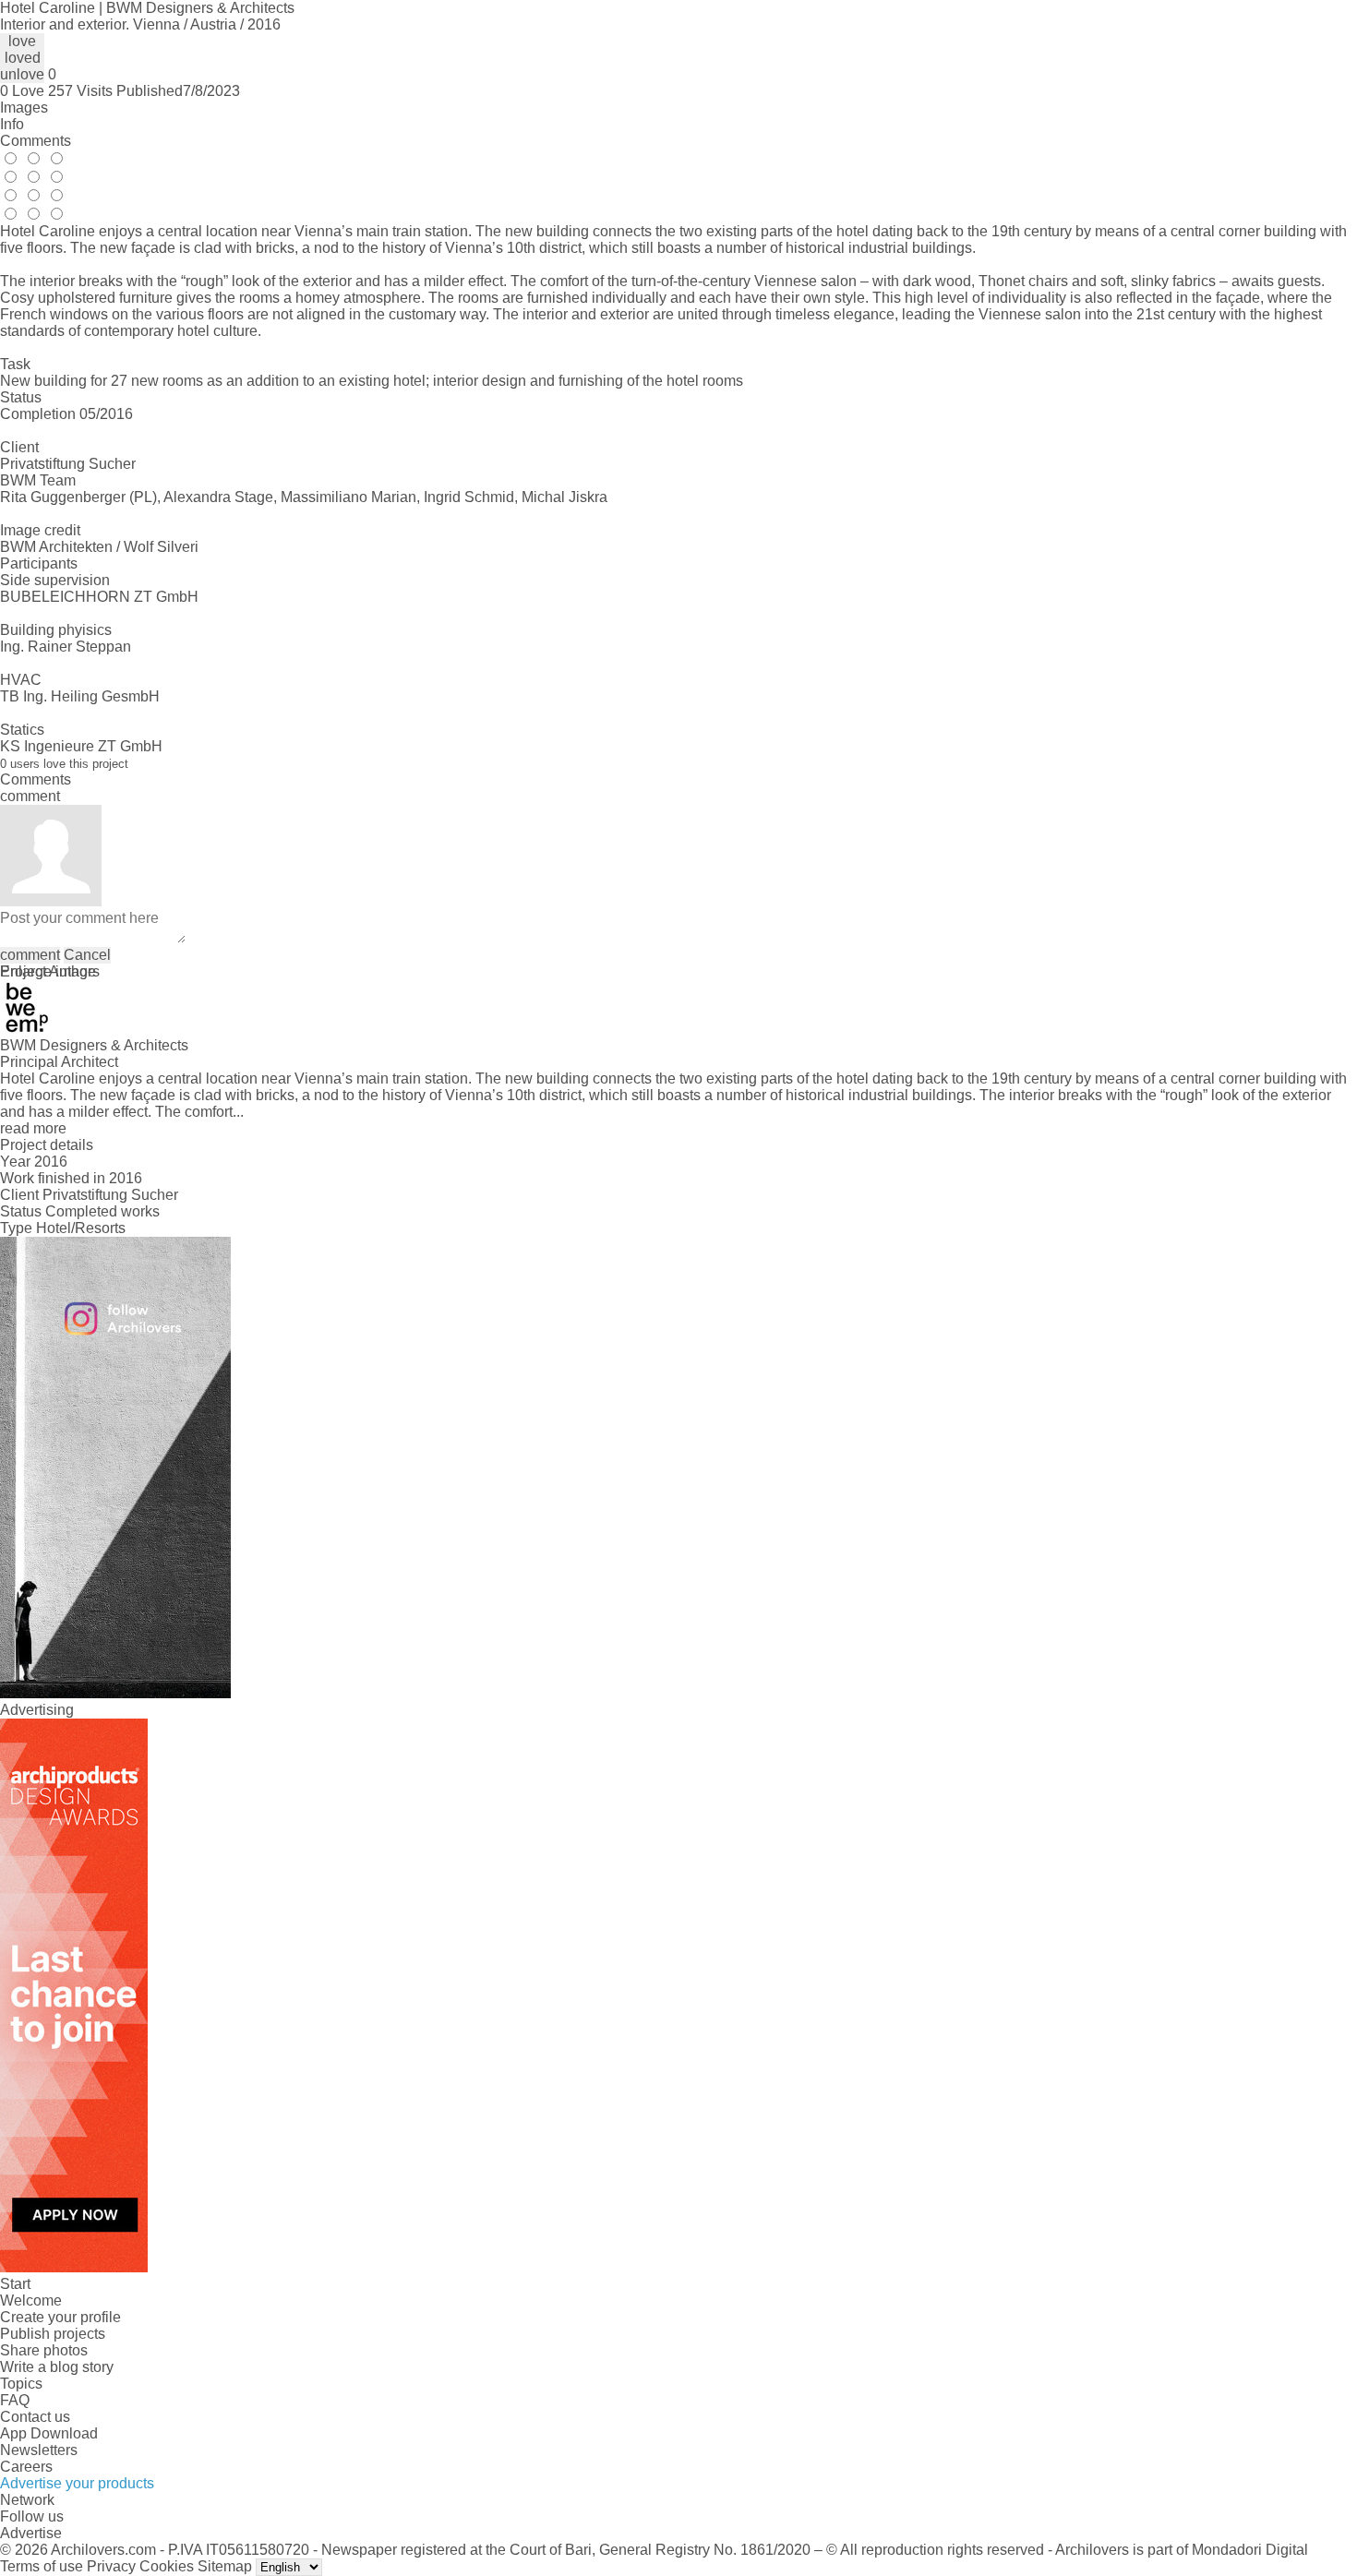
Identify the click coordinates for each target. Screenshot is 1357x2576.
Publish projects (53, 2334)
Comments (36, 141)
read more (33, 1128)
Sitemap (225, 2566)
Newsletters (39, 2450)
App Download (49, 2433)
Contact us (35, 2417)
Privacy (111, 2566)
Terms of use (42, 2566)
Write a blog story (57, 2367)
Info (12, 124)
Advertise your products (77, 2483)
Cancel (87, 955)
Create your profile (60, 2317)
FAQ (15, 2400)
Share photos (44, 2350)
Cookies (167, 2566)
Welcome (31, 2300)
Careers (26, 2467)
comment (30, 955)
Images (24, 108)
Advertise (31, 2533)
